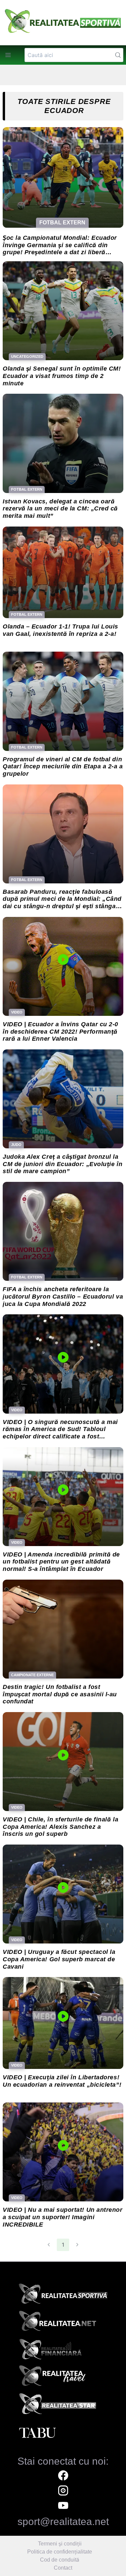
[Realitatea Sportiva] (63, 2296)
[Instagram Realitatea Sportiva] (63, 2491)
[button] (8, 55)
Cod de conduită (60, 2560)
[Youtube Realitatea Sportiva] (63, 2506)
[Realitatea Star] (63, 2406)
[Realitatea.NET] (63, 2323)
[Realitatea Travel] (63, 2378)
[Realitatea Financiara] (63, 2351)
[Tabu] (63, 2433)
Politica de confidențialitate (60, 2552)
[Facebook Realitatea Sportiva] (63, 2476)
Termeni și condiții (60, 2544)
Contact (63, 2568)
